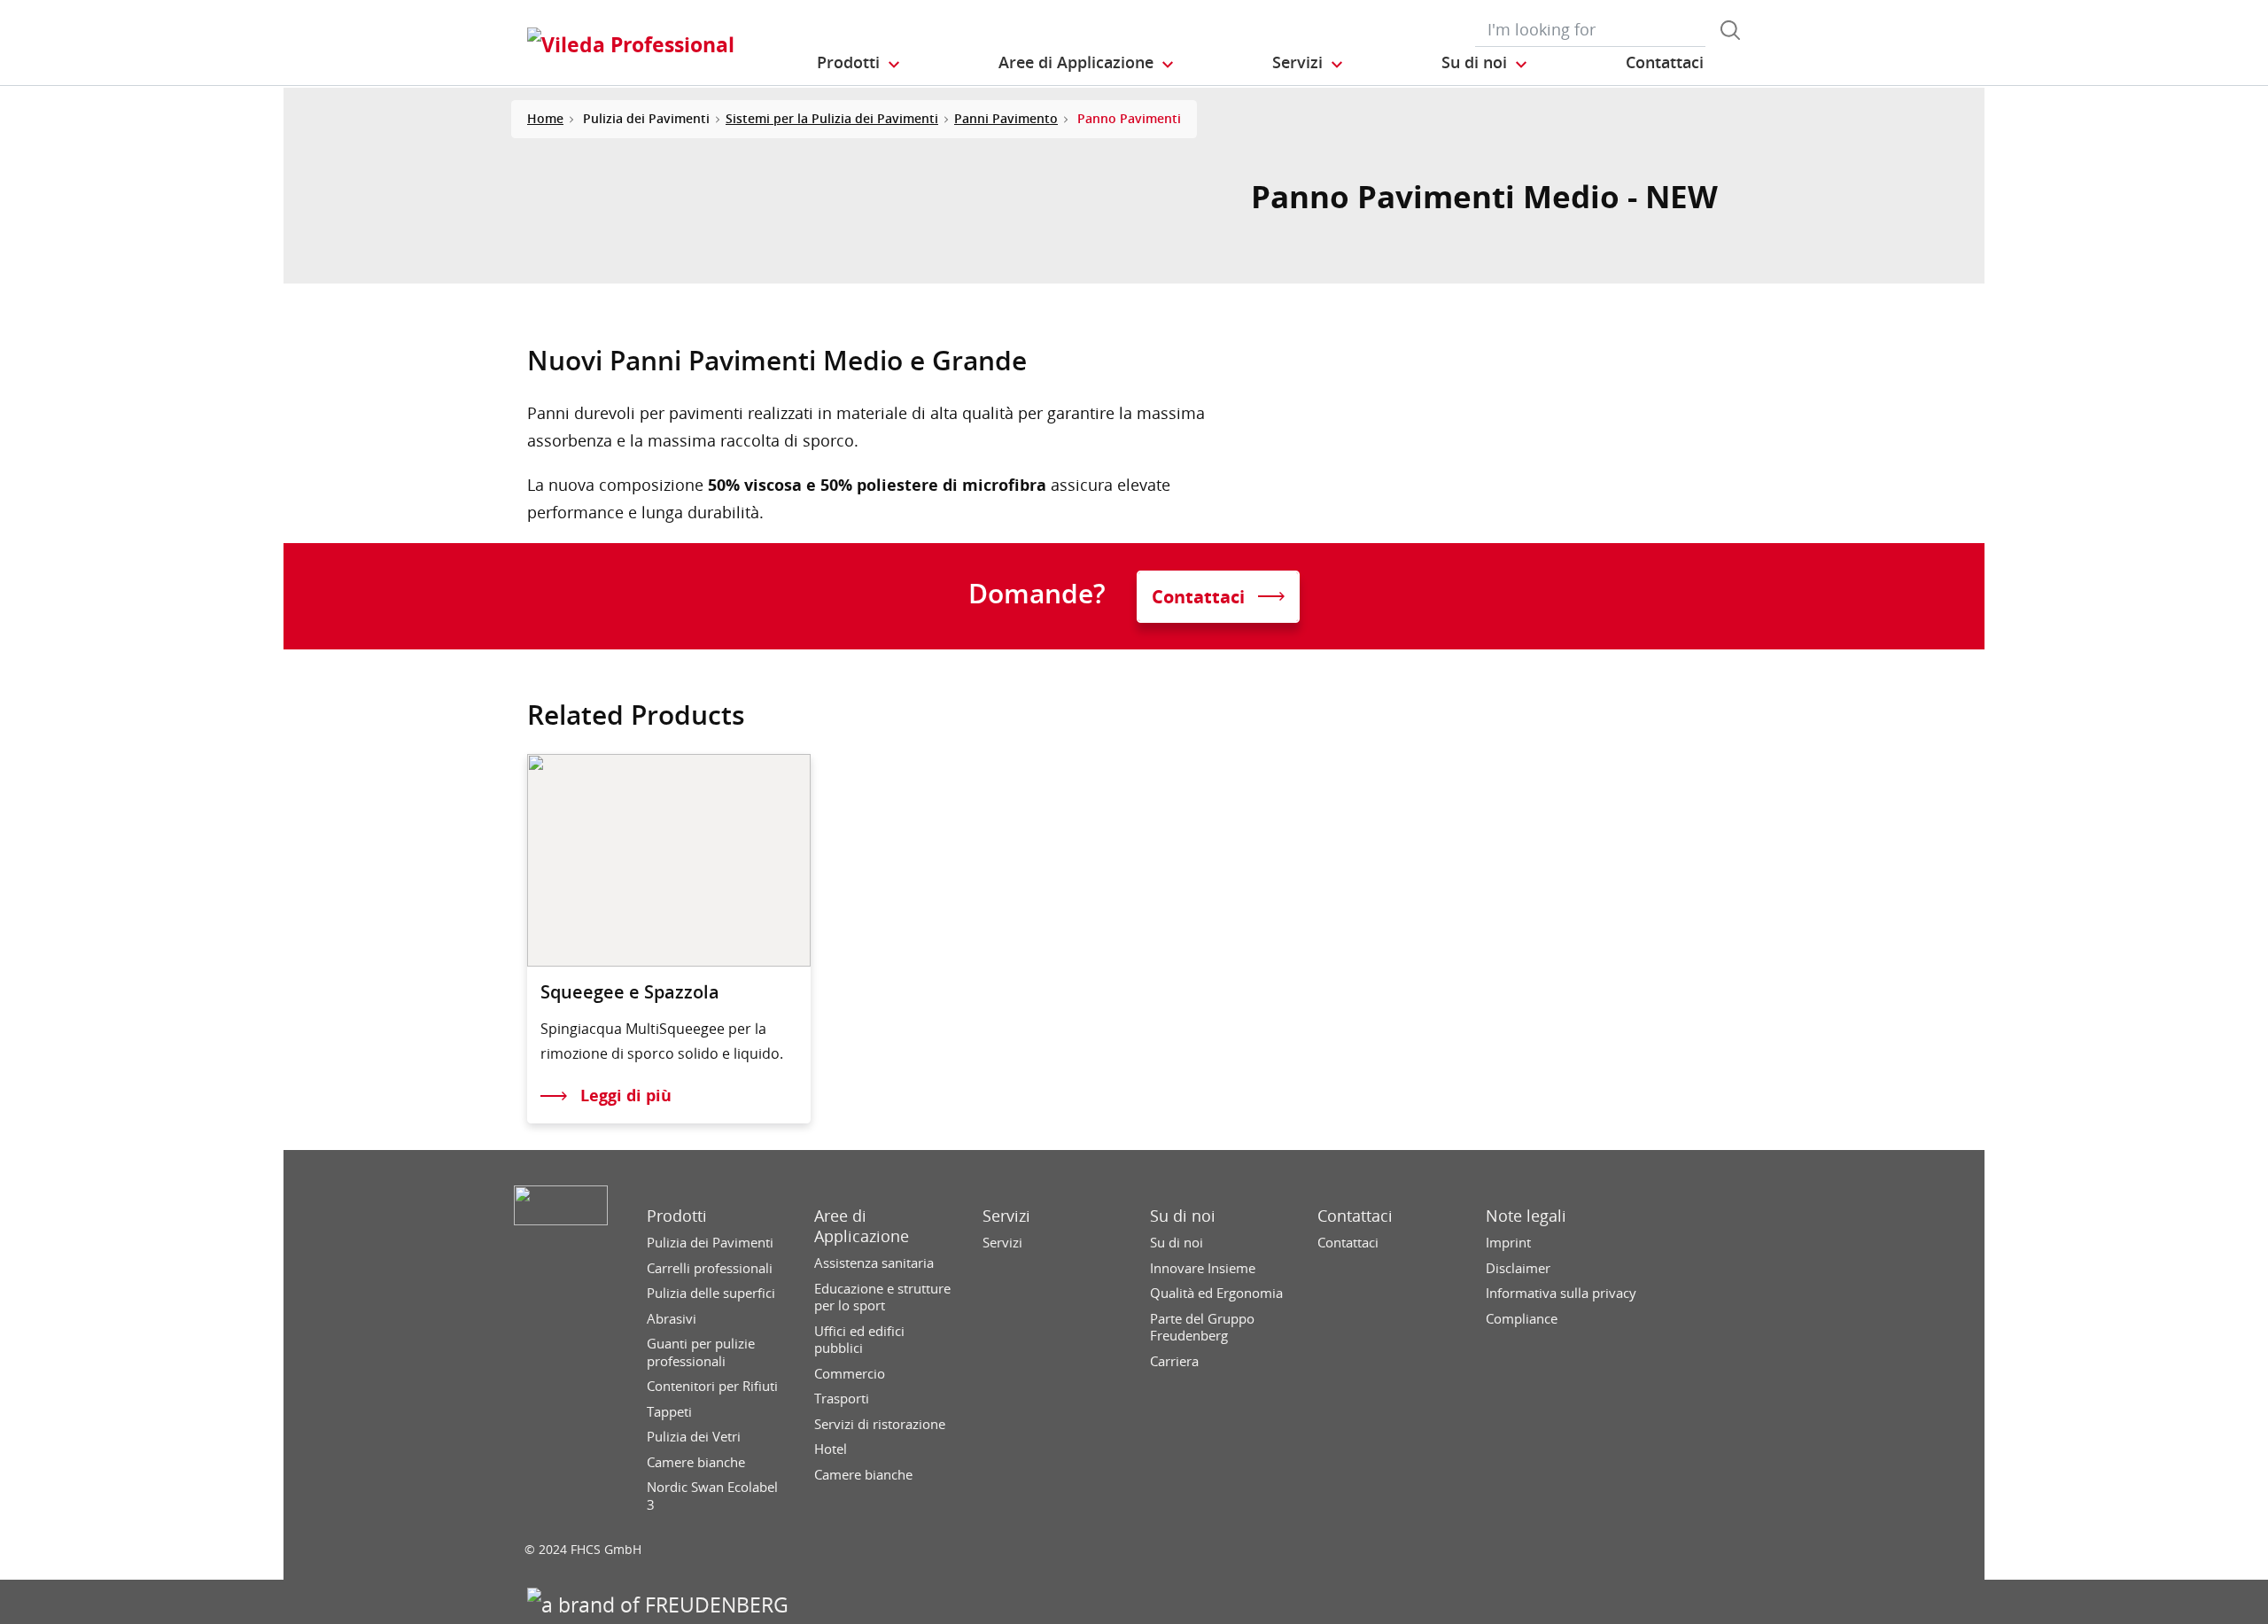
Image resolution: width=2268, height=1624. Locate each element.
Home (545, 118)
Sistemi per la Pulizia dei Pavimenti (832, 118)
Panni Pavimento (1006, 118)
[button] (859, 63)
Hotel (831, 1449)
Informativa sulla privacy (1561, 1293)
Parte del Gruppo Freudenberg (1202, 1328)
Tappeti (669, 1412)
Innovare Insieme (1203, 1268)
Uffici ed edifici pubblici (859, 1340)
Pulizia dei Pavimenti (710, 1243)
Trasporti (842, 1399)
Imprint (1508, 1243)
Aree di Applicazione (862, 1226)
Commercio (850, 1374)
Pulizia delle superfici (711, 1293)
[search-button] (1730, 30)
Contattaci (1355, 1216)
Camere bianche (696, 1462)
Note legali (1526, 1216)
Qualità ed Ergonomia (1216, 1293)
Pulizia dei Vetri (694, 1437)
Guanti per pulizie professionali (701, 1352)
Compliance (1522, 1319)
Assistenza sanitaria (874, 1263)
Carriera (1174, 1361)
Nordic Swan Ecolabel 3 (712, 1496)
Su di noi (1183, 1216)
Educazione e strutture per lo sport (882, 1298)
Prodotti (677, 1216)
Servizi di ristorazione (880, 1424)
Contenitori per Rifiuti (712, 1386)
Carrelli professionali (710, 1268)
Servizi (1006, 1216)
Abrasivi (672, 1319)
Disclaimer (1518, 1268)
